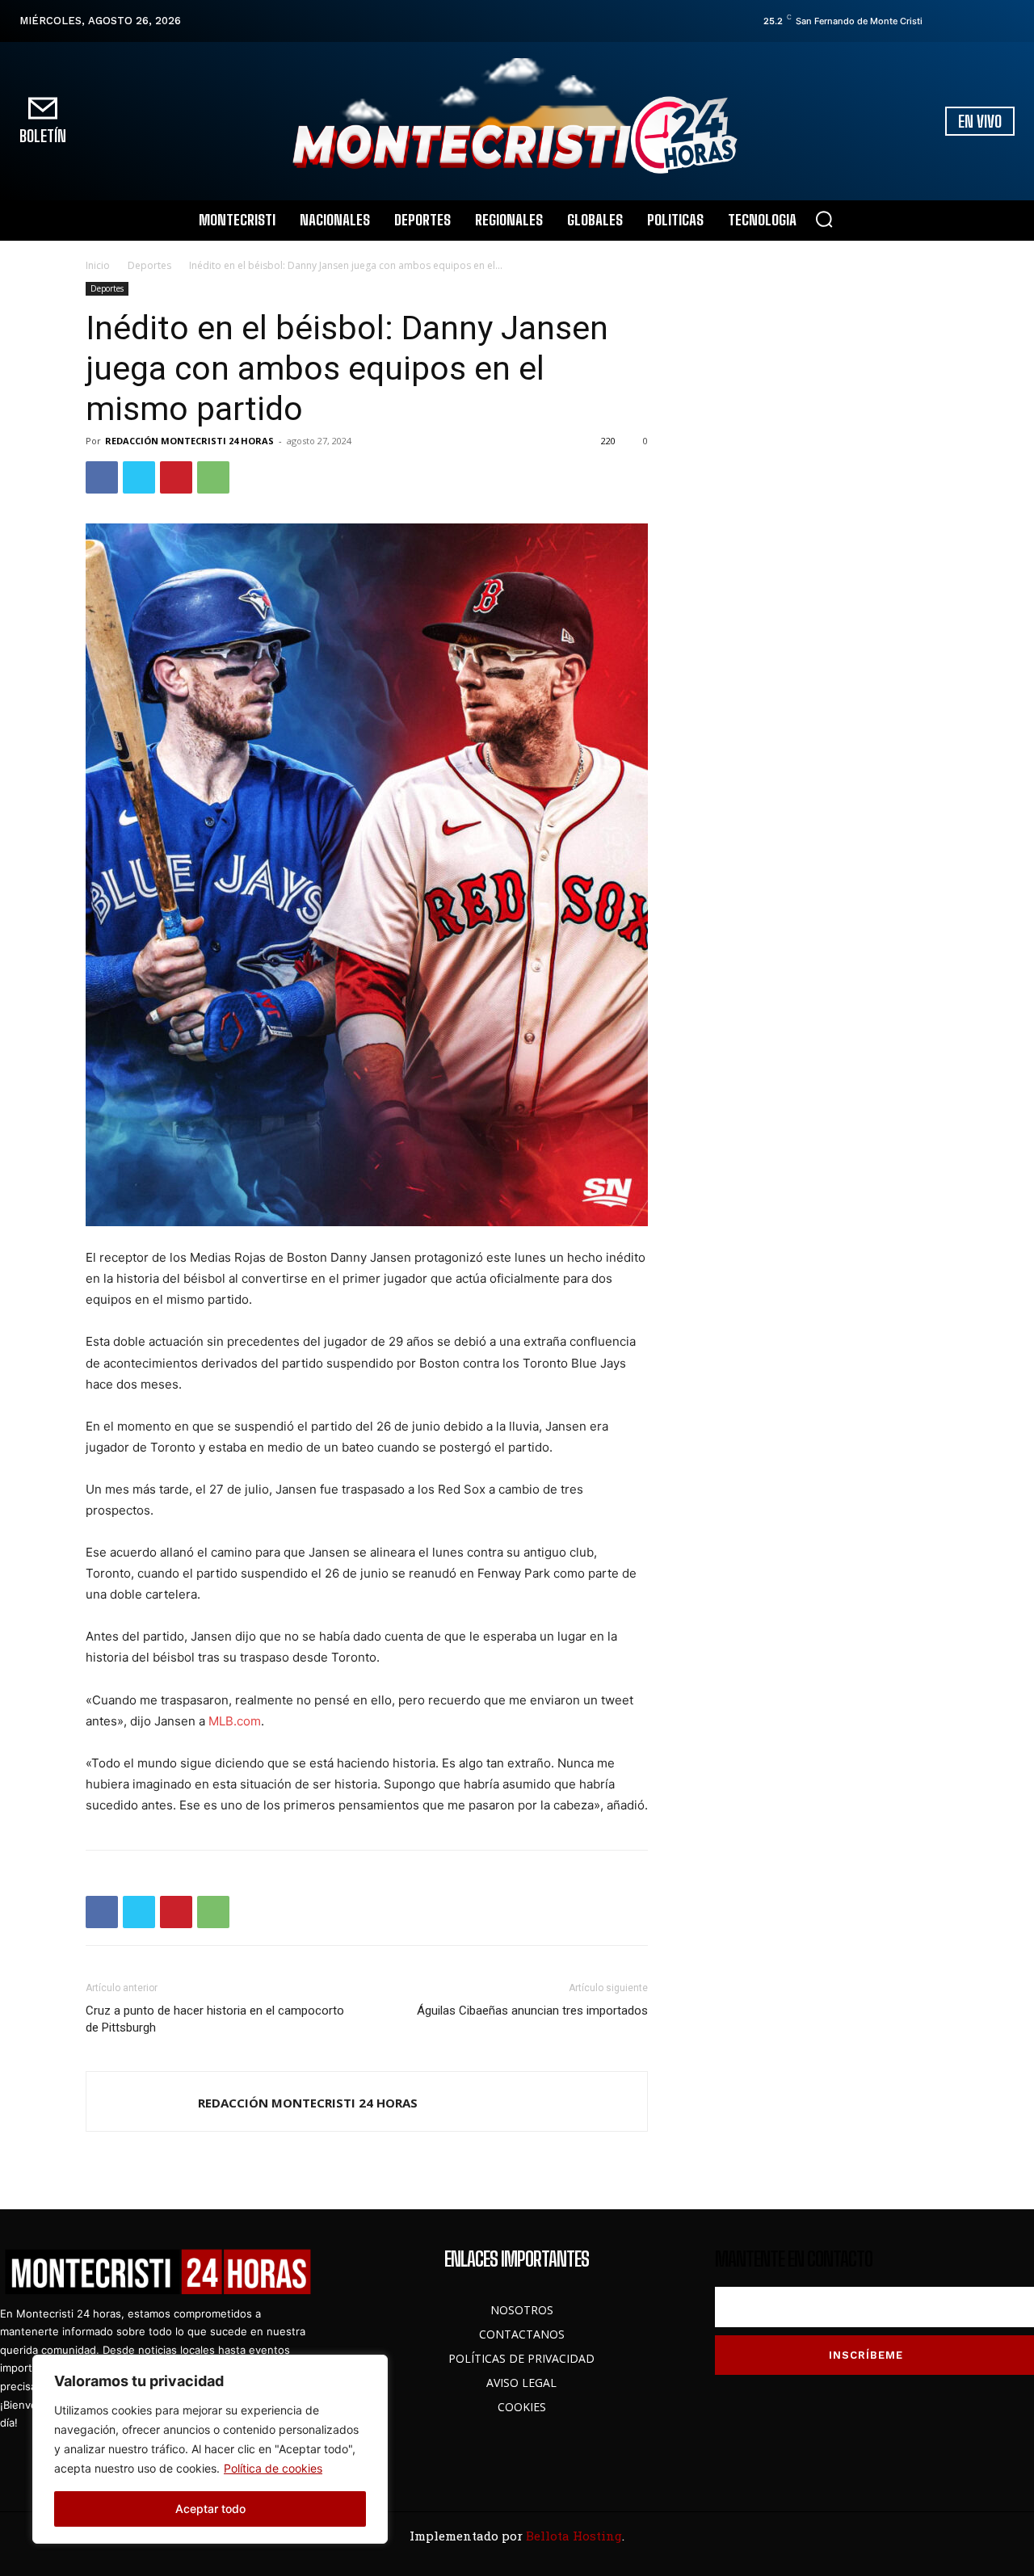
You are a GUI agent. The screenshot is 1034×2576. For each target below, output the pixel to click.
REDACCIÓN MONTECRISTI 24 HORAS (189, 441)
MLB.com (235, 1721)
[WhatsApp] (213, 477)
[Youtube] (1007, 21)
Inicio (98, 265)
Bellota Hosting (574, 2536)
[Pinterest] (176, 477)
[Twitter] (985, 21)
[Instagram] (962, 21)
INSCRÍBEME (866, 2355)
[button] (824, 219)
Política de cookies (273, 2468)
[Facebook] (939, 21)
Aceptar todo (210, 2509)
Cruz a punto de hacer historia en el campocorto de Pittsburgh (215, 2019)
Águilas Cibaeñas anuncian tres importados (532, 2011)
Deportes (149, 265)
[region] (210, 2449)
